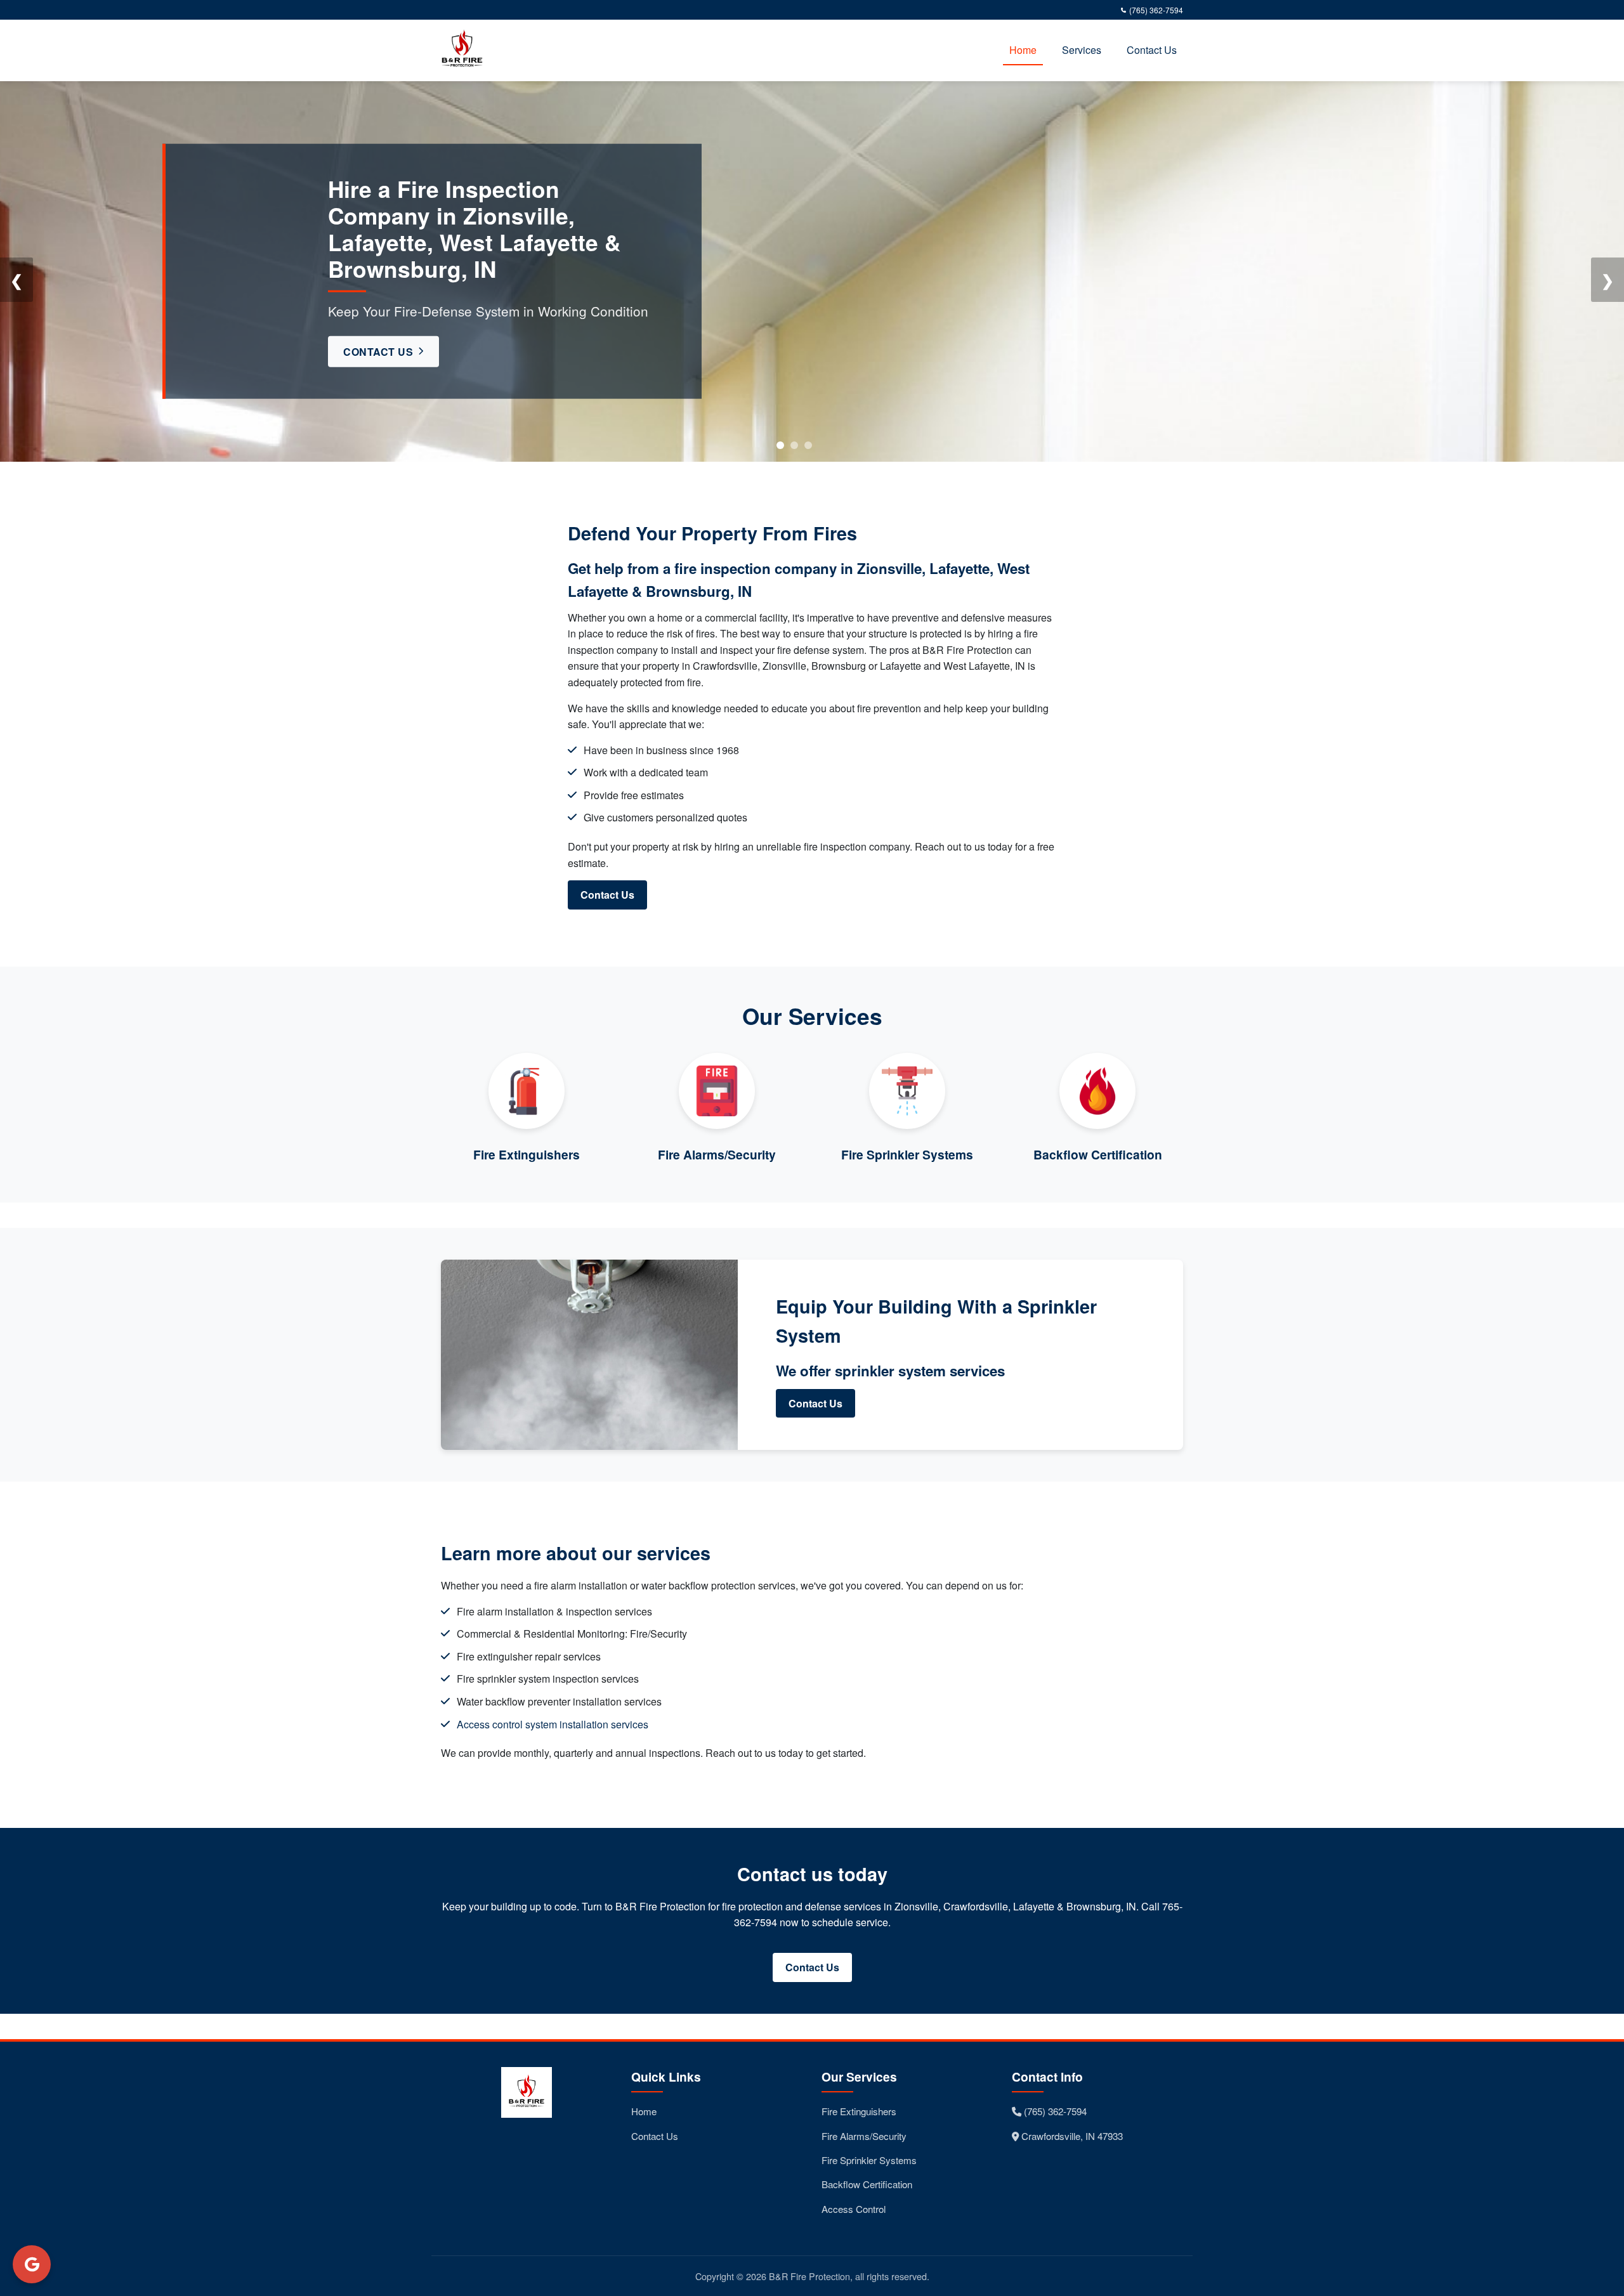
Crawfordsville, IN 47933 (1071, 2136)
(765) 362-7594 (1156, 10)
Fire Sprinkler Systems (869, 2160)
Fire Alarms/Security (864, 2136)
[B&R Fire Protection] (465, 50)
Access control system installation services (553, 1724)
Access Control (854, 2209)
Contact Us (1152, 50)
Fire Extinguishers (859, 2111)
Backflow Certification (867, 2184)
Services (1082, 50)
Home (1023, 50)
